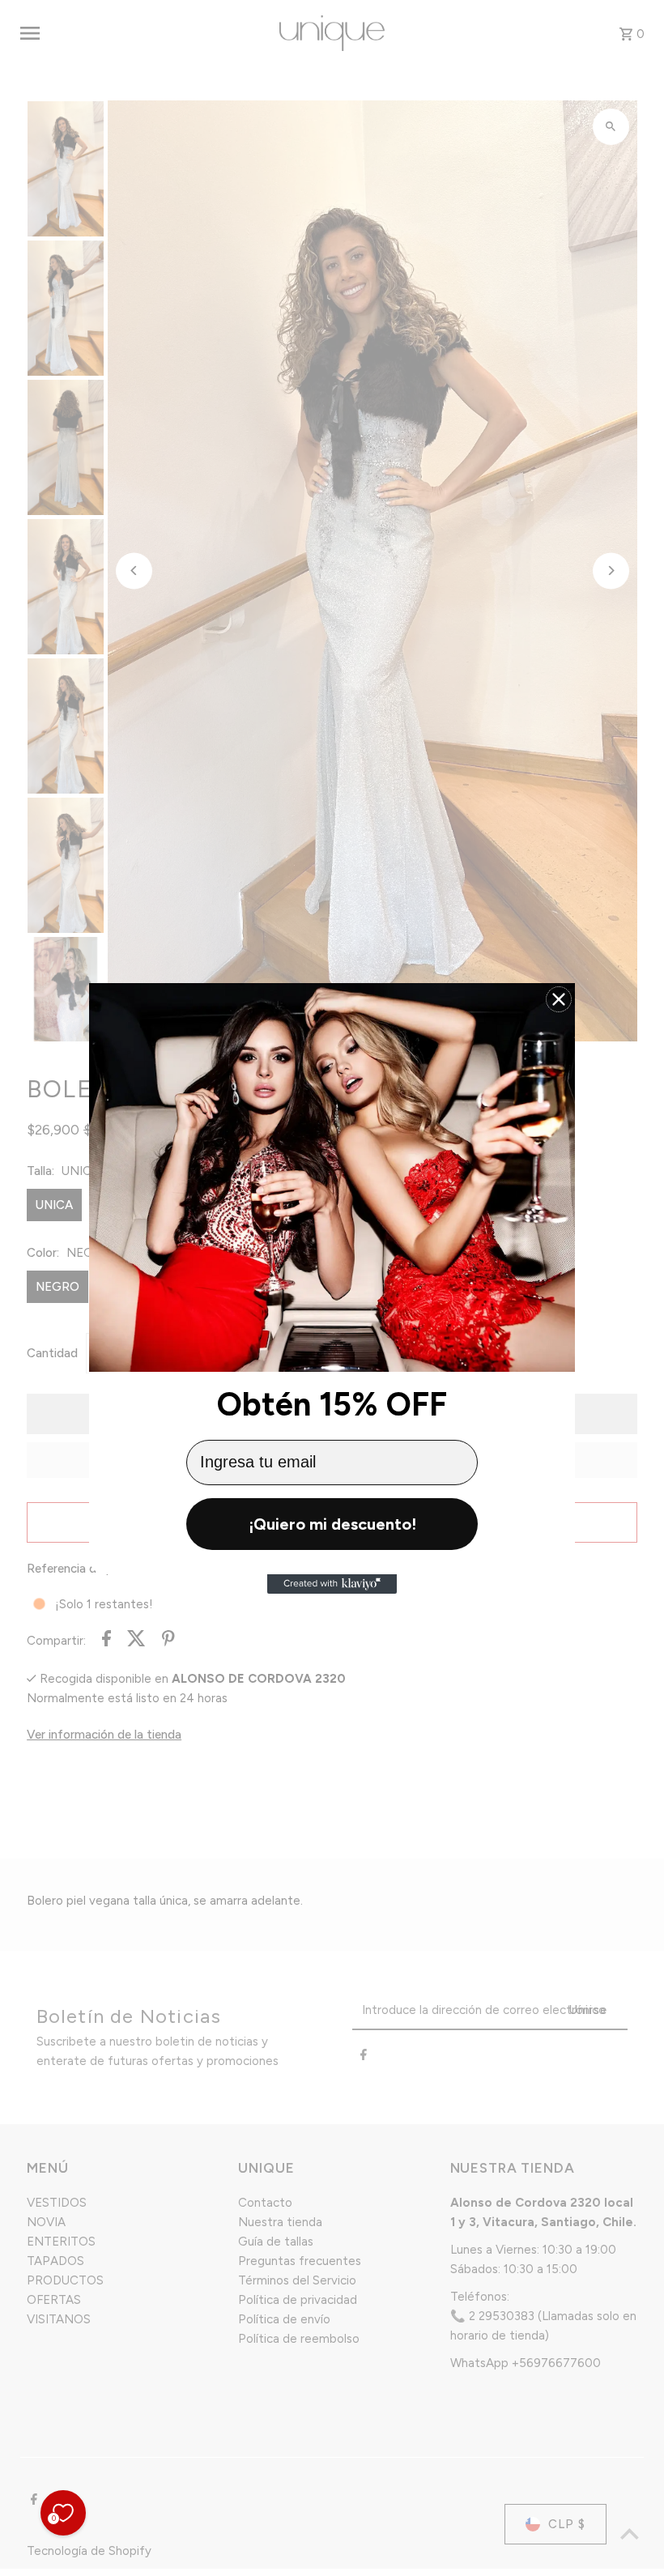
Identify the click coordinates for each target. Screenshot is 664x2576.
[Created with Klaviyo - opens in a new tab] (332, 1584)
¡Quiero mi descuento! (332, 1524)
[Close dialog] (559, 999)
